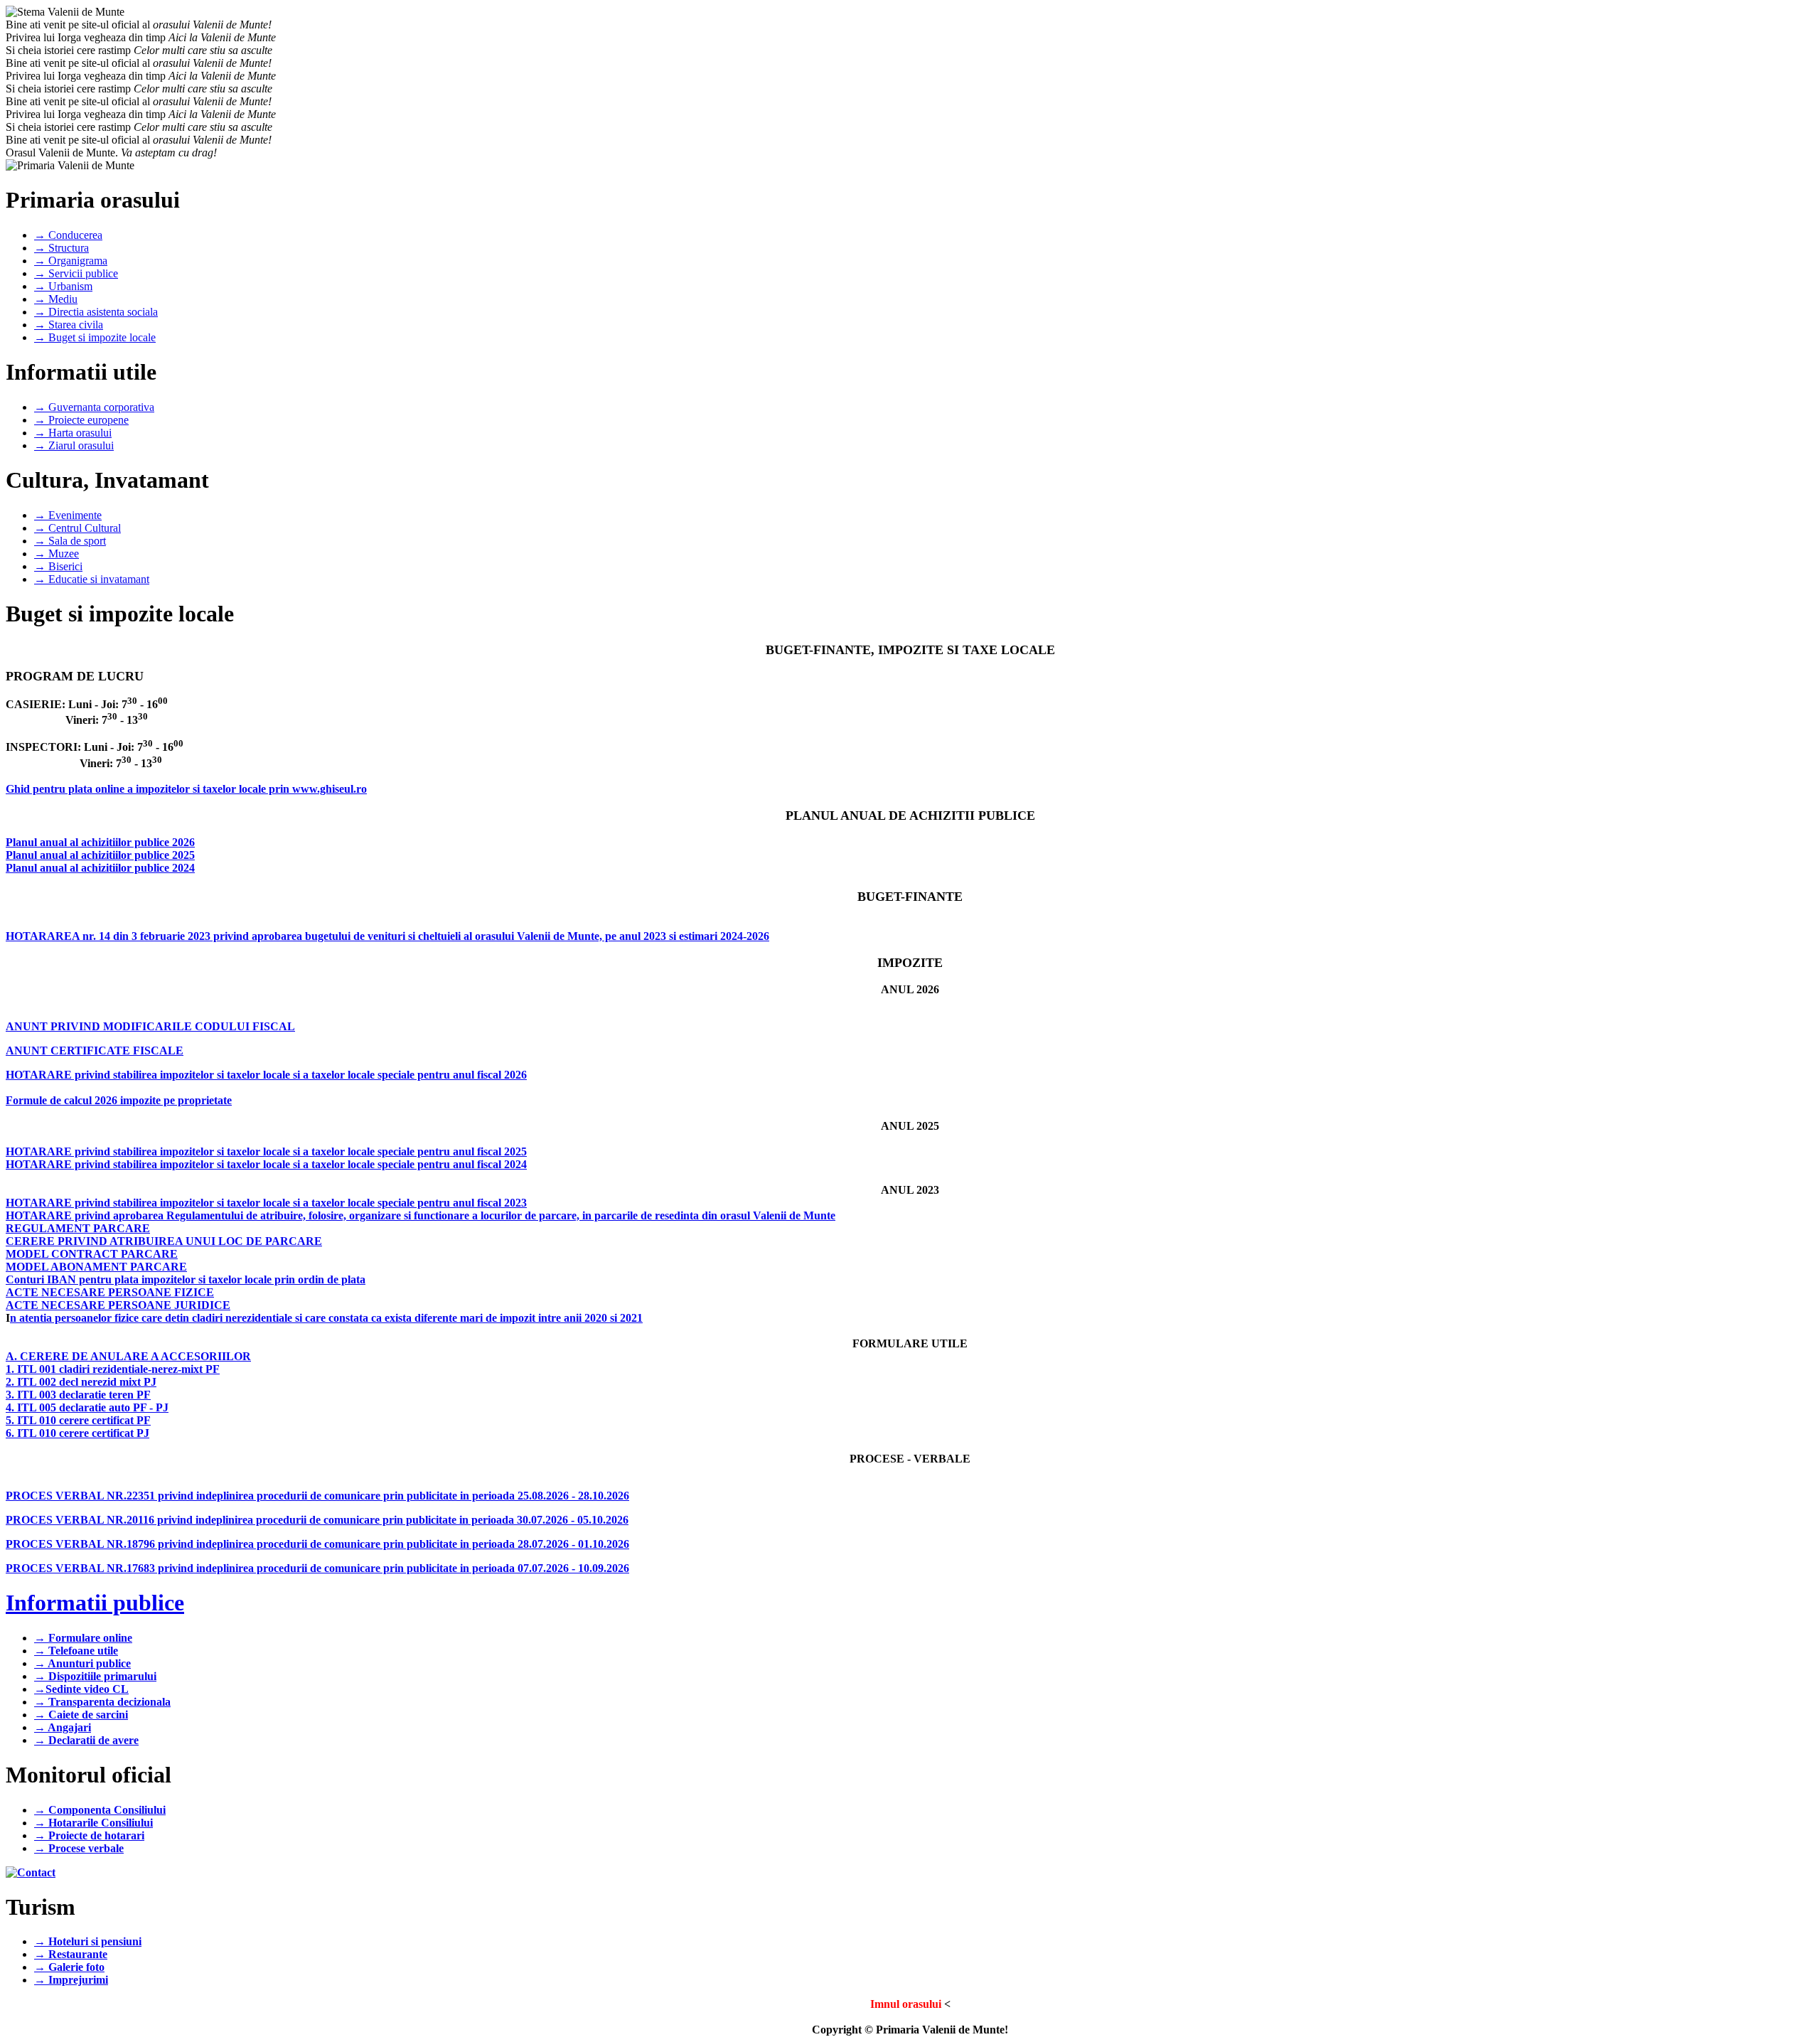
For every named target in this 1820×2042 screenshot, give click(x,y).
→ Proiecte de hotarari (89, 1835)
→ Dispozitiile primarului (95, 1676)
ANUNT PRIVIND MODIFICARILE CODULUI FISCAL (150, 1026)
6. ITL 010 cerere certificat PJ (77, 1433)
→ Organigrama (71, 261)
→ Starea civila (69, 325)
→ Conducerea (68, 235)
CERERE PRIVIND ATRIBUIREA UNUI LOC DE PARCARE (164, 1241)
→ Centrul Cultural (77, 528)
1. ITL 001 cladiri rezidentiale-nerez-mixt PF (113, 1369)
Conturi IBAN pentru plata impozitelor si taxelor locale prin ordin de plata (186, 1279)
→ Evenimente (68, 515)
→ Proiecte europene (81, 420)
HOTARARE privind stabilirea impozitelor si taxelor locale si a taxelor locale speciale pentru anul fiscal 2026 (266, 1075)
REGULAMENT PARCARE (78, 1228)
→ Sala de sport (70, 541)
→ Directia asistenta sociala (96, 312)
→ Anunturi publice (82, 1663)
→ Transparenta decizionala (102, 1702)
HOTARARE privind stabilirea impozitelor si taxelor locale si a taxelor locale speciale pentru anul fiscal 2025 (266, 1151)
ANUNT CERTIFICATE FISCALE (95, 1051)
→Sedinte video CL (81, 1689)
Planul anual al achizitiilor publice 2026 (100, 842)
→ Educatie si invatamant (92, 579)
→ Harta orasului (73, 433)
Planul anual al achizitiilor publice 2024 (100, 868)
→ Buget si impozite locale (95, 337)
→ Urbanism (63, 286)
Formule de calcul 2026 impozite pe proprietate (119, 1100)
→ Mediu (56, 299)
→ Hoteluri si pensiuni (88, 1941)
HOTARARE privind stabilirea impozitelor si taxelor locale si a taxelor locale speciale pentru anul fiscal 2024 (266, 1164)
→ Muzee (57, 554)
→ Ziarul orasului (74, 445)
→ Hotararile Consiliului (93, 1823)
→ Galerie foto (69, 1967)
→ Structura (61, 248)
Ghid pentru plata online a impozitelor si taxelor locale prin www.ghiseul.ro (186, 789)
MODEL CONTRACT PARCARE (92, 1254)
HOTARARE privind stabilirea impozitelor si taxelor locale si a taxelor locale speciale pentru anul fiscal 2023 (266, 1203)
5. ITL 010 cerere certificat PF (78, 1420)
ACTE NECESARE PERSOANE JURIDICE (118, 1305)
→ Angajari (63, 1727)
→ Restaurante (71, 1954)
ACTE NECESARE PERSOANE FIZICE (110, 1292)
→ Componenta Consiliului (100, 1810)
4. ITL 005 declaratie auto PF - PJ (87, 1407)
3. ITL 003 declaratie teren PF (78, 1395)
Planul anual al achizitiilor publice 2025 (100, 855)
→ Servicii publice (76, 273)
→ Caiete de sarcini (81, 1715)
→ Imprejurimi (71, 1980)
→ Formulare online (83, 1638)
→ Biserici (58, 566)
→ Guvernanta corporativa (94, 407)
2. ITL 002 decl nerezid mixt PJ (81, 1382)
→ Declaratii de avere (86, 1740)
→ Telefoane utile (76, 1651)
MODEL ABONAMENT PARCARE (96, 1267)
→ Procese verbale (79, 1848)
